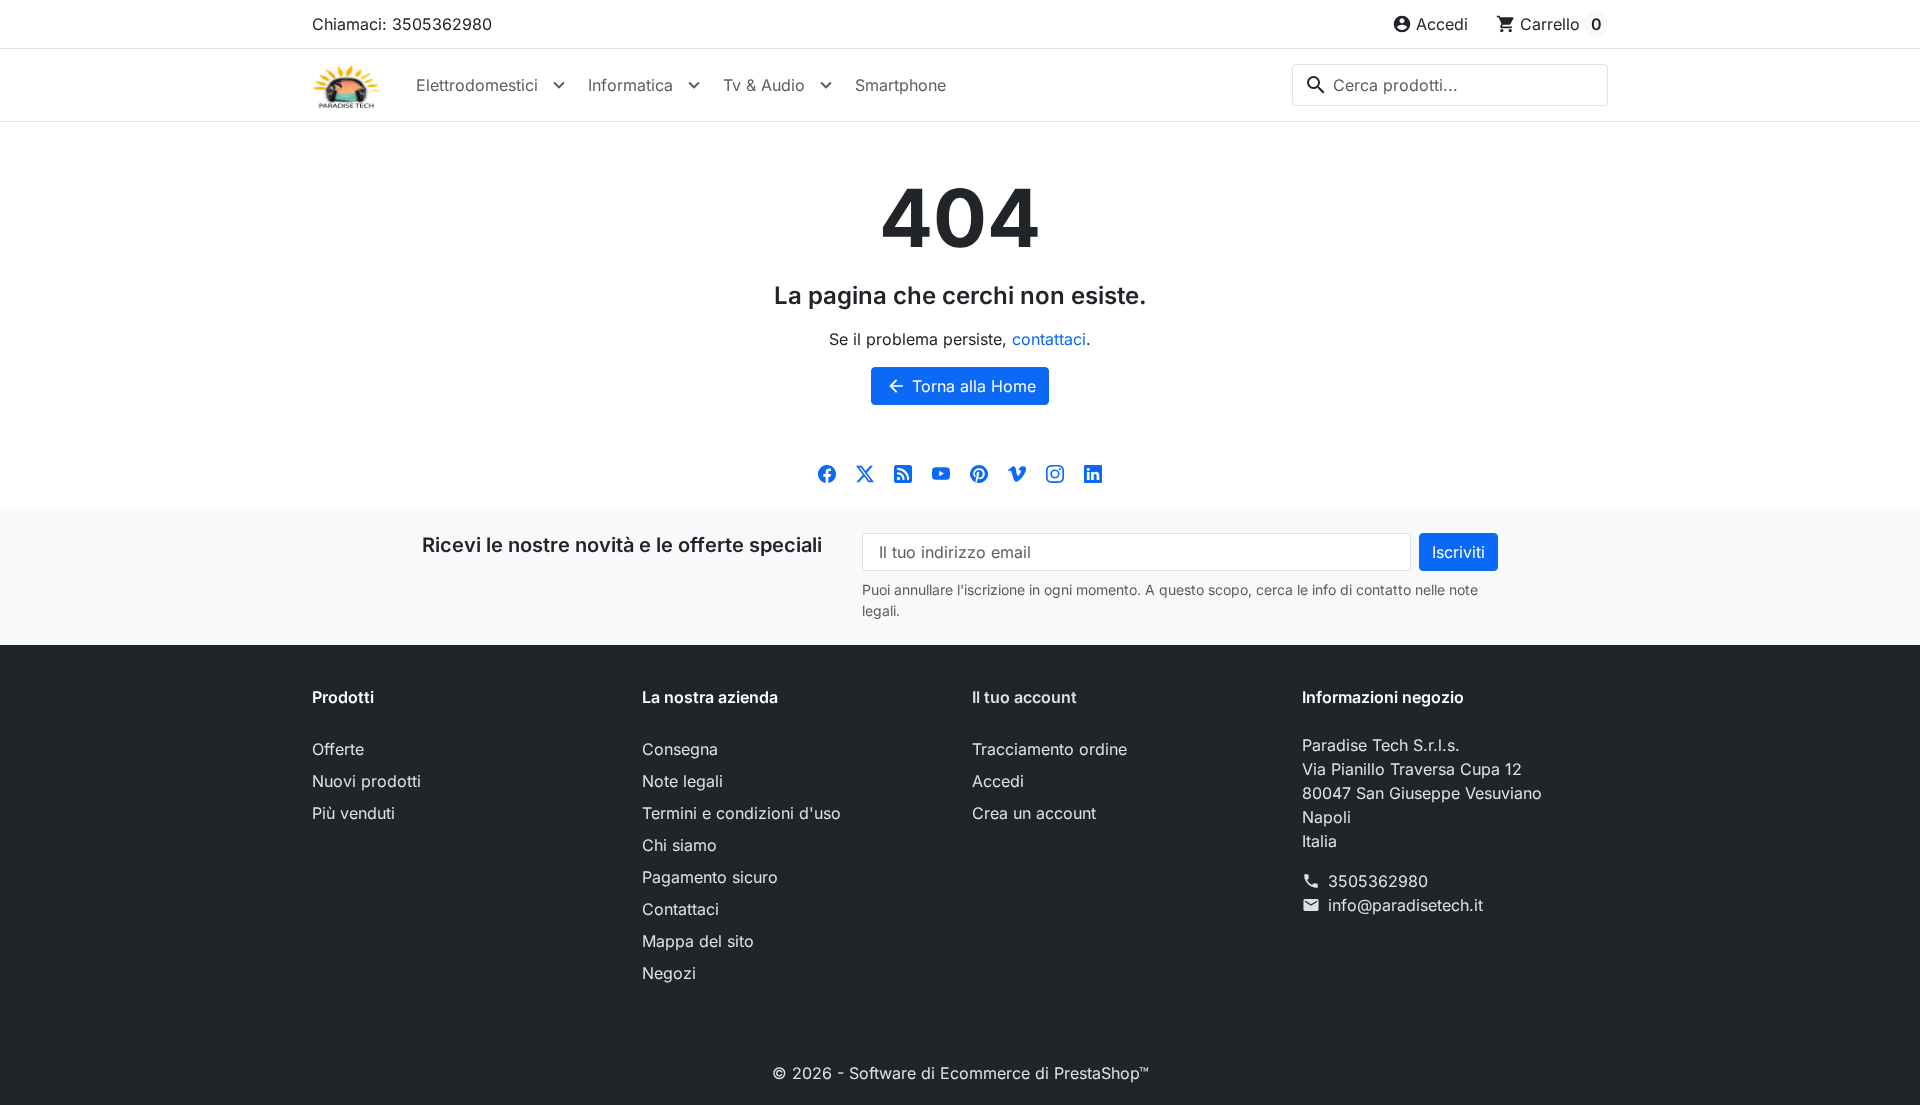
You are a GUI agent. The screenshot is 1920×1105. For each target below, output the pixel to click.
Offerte (338, 749)
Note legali (682, 781)
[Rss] (903, 473)
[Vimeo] (1017, 473)
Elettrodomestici (477, 85)
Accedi (998, 781)
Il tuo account (1024, 697)
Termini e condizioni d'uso (741, 813)
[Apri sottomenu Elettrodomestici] (559, 85)
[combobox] (1450, 85)
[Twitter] (865, 473)
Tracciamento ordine (1049, 749)
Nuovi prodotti (366, 781)
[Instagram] (1055, 473)
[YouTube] (941, 473)
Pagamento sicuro (710, 877)
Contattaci (680, 909)
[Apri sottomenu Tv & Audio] (826, 85)
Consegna (680, 749)
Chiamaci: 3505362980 (402, 24)
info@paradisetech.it (1405, 905)
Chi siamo (679, 845)
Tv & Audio (764, 85)
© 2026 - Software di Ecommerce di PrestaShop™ (960, 1073)
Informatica (630, 85)
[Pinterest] (979, 473)
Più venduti (353, 813)
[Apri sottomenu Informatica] (694, 85)
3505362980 (1378, 881)
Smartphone (900, 85)
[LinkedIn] (1093, 473)
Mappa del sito (698, 941)
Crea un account (1034, 813)
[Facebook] (827, 473)
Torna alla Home (961, 386)
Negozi (669, 973)
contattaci (1049, 339)
